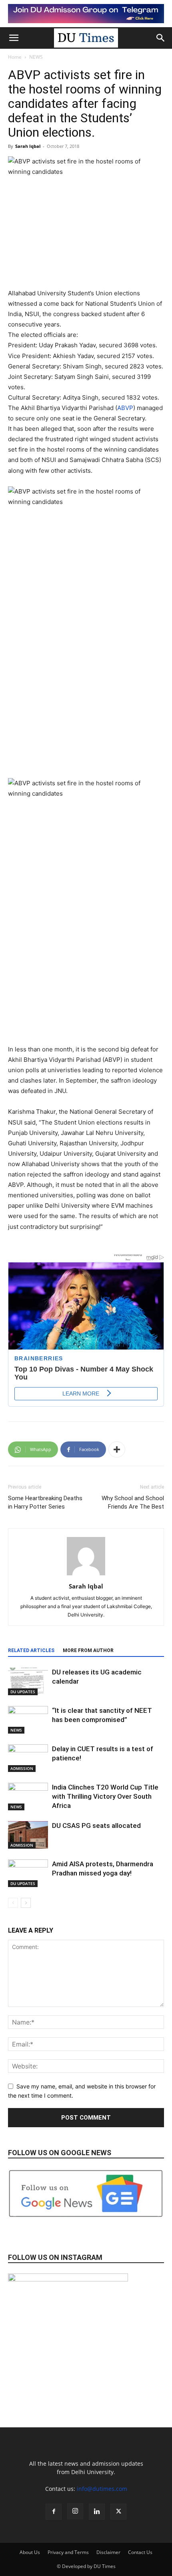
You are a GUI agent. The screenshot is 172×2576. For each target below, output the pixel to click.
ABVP (125, 408)
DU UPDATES (23, 1692)
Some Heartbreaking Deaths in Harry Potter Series (45, 1502)
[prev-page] (13, 1903)
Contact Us (140, 2552)
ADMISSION (22, 1768)
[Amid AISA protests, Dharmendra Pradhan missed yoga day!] (28, 1873)
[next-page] (26, 1903)
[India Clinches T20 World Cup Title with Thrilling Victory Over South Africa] (28, 1797)
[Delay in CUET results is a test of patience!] (28, 1758)
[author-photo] (86, 1575)
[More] (117, 1449)
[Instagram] (75, 2511)
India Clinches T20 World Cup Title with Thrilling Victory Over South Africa (105, 1796)
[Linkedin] (97, 2512)
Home (15, 57)
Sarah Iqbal (28, 146)
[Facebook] (54, 2512)
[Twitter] (118, 2512)
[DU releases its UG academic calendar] (28, 1681)
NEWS (36, 57)
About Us (30, 2552)
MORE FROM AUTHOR (88, 1650)
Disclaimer (108, 2552)
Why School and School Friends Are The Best (133, 1502)
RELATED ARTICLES (31, 1650)
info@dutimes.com (102, 2489)
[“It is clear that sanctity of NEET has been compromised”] (28, 1720)
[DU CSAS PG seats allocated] (28, 1835)
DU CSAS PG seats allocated (97, 1825)
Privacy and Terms (68, 2552)
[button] (14, 38)
